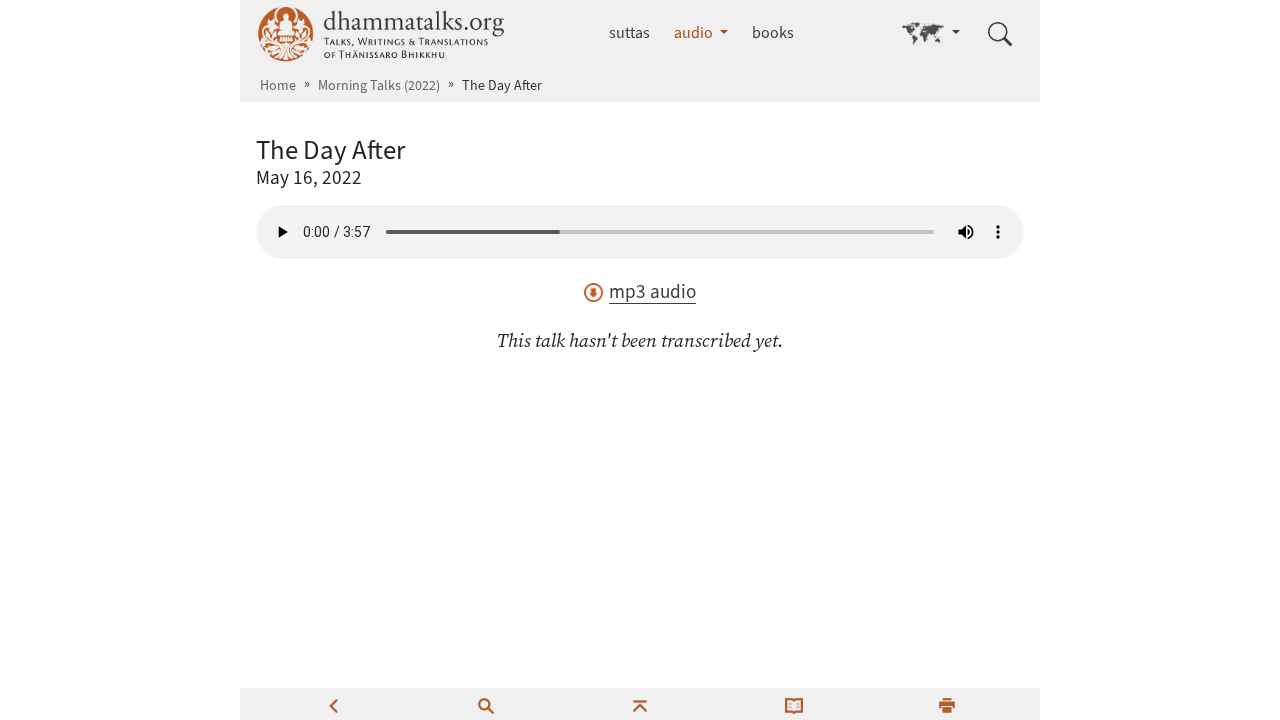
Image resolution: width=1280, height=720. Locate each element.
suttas (629, 32)
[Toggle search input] (1000, 34)
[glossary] (794, 704)
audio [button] (695, 32)
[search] (486, 704)
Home (278, 85)
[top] (640, 704)
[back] (333, 704)
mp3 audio (652, 291)
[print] (947, 704)
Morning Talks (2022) (379, 85)
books (773, 32)
